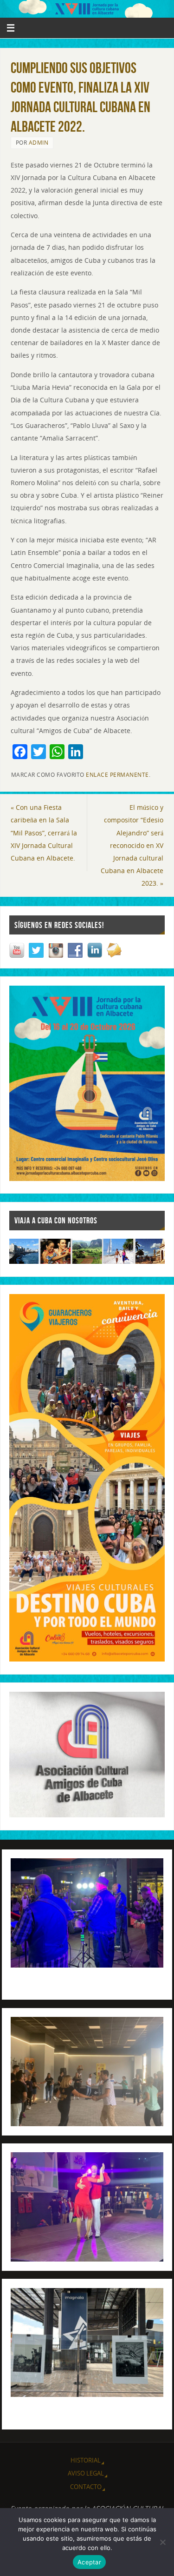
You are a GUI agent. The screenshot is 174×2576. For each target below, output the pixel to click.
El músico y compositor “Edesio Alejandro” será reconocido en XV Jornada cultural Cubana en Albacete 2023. (132, 845)
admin (39, 143)
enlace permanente (117, 775)
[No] (162, 2542)
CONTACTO (86, 2487)
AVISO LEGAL (86, 2473)
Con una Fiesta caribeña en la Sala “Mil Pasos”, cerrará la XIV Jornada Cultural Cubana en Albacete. (44, 833)
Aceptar (89, 2562)
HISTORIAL (86, 2460)
